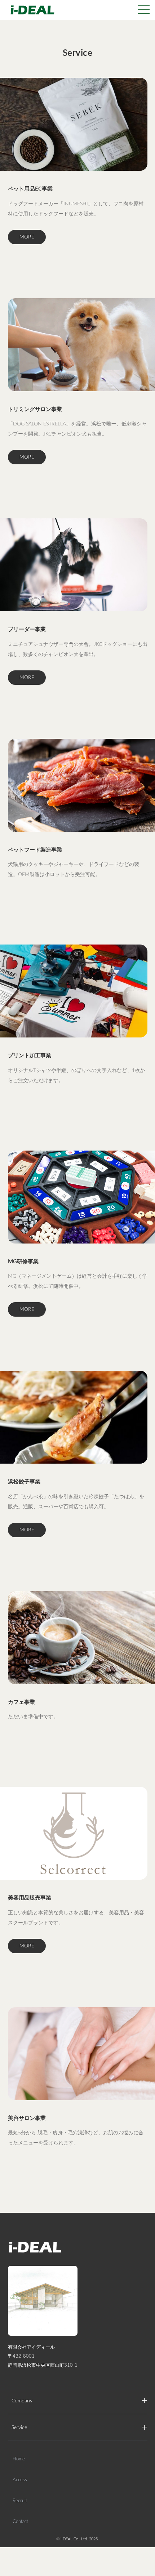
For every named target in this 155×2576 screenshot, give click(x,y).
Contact (20, 2522)
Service (19, 2428)
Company (22, 2401)
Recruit (20, 2501)
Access (20, 2480)
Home (19, 2459)
